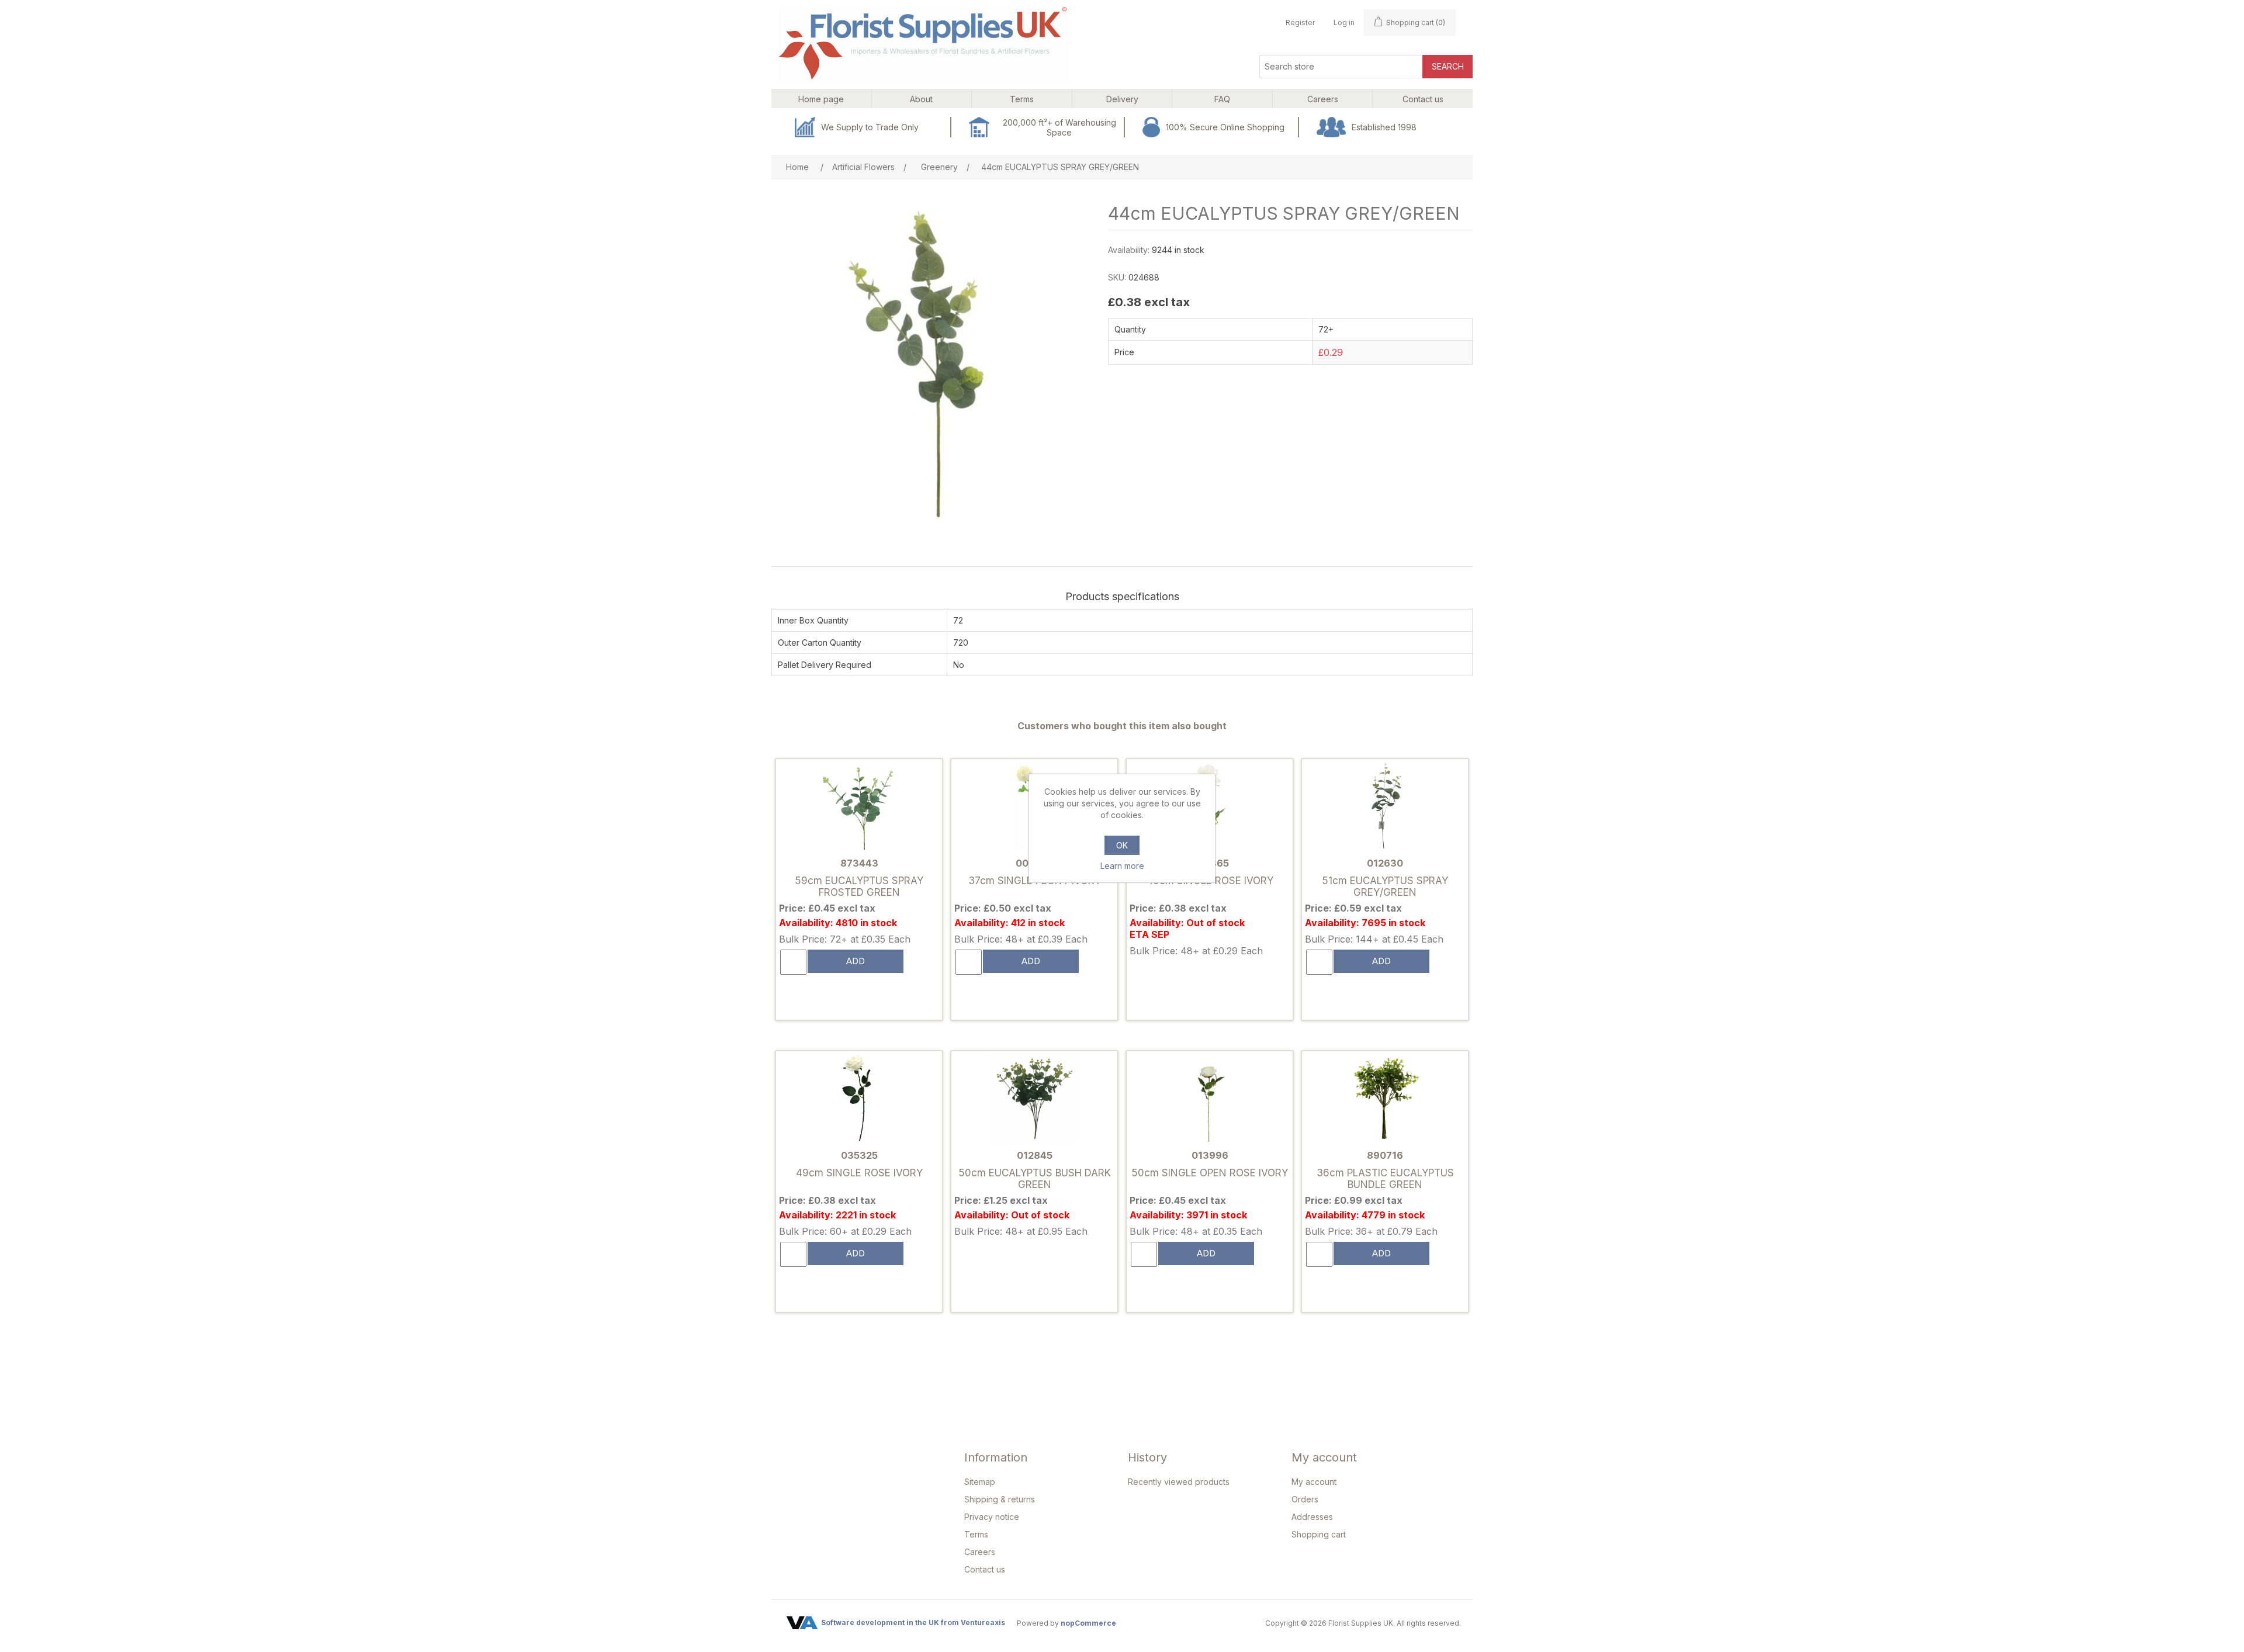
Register (1300, 22)
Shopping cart (1319, 1534)
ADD (856, 961)
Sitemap (980, 1482)
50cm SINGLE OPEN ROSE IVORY (1210, 1173)
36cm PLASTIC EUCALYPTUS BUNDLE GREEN (1385, 1179)
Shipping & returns (1000, 1499)
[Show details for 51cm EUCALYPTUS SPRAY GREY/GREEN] (1385, 807)
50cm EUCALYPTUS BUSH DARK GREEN (1035, 1179)
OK (1122, 845)
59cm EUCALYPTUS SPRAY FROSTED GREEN (859, 886)
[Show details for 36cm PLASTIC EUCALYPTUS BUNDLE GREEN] (1385, 1099)
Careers (980, 1552)
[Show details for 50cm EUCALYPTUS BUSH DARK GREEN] (1034, 1099)
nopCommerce (1088, 1623)
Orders (1305, 1499)
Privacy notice (992, 1517)
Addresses (1312, 1517)
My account (1314, 1482)
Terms (976, 1534)
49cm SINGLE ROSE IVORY (859, 1173)
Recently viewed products (1179, 1482)
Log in (1344, 22)
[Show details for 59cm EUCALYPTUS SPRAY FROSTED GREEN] (859, 807)
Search (1448, 66)
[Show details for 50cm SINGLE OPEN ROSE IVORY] (1210, 1099)
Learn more (1122, 866)
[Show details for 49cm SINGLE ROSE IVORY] (859, 1099)
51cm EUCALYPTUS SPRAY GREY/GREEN (1385, 886)
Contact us (985, 1569)
